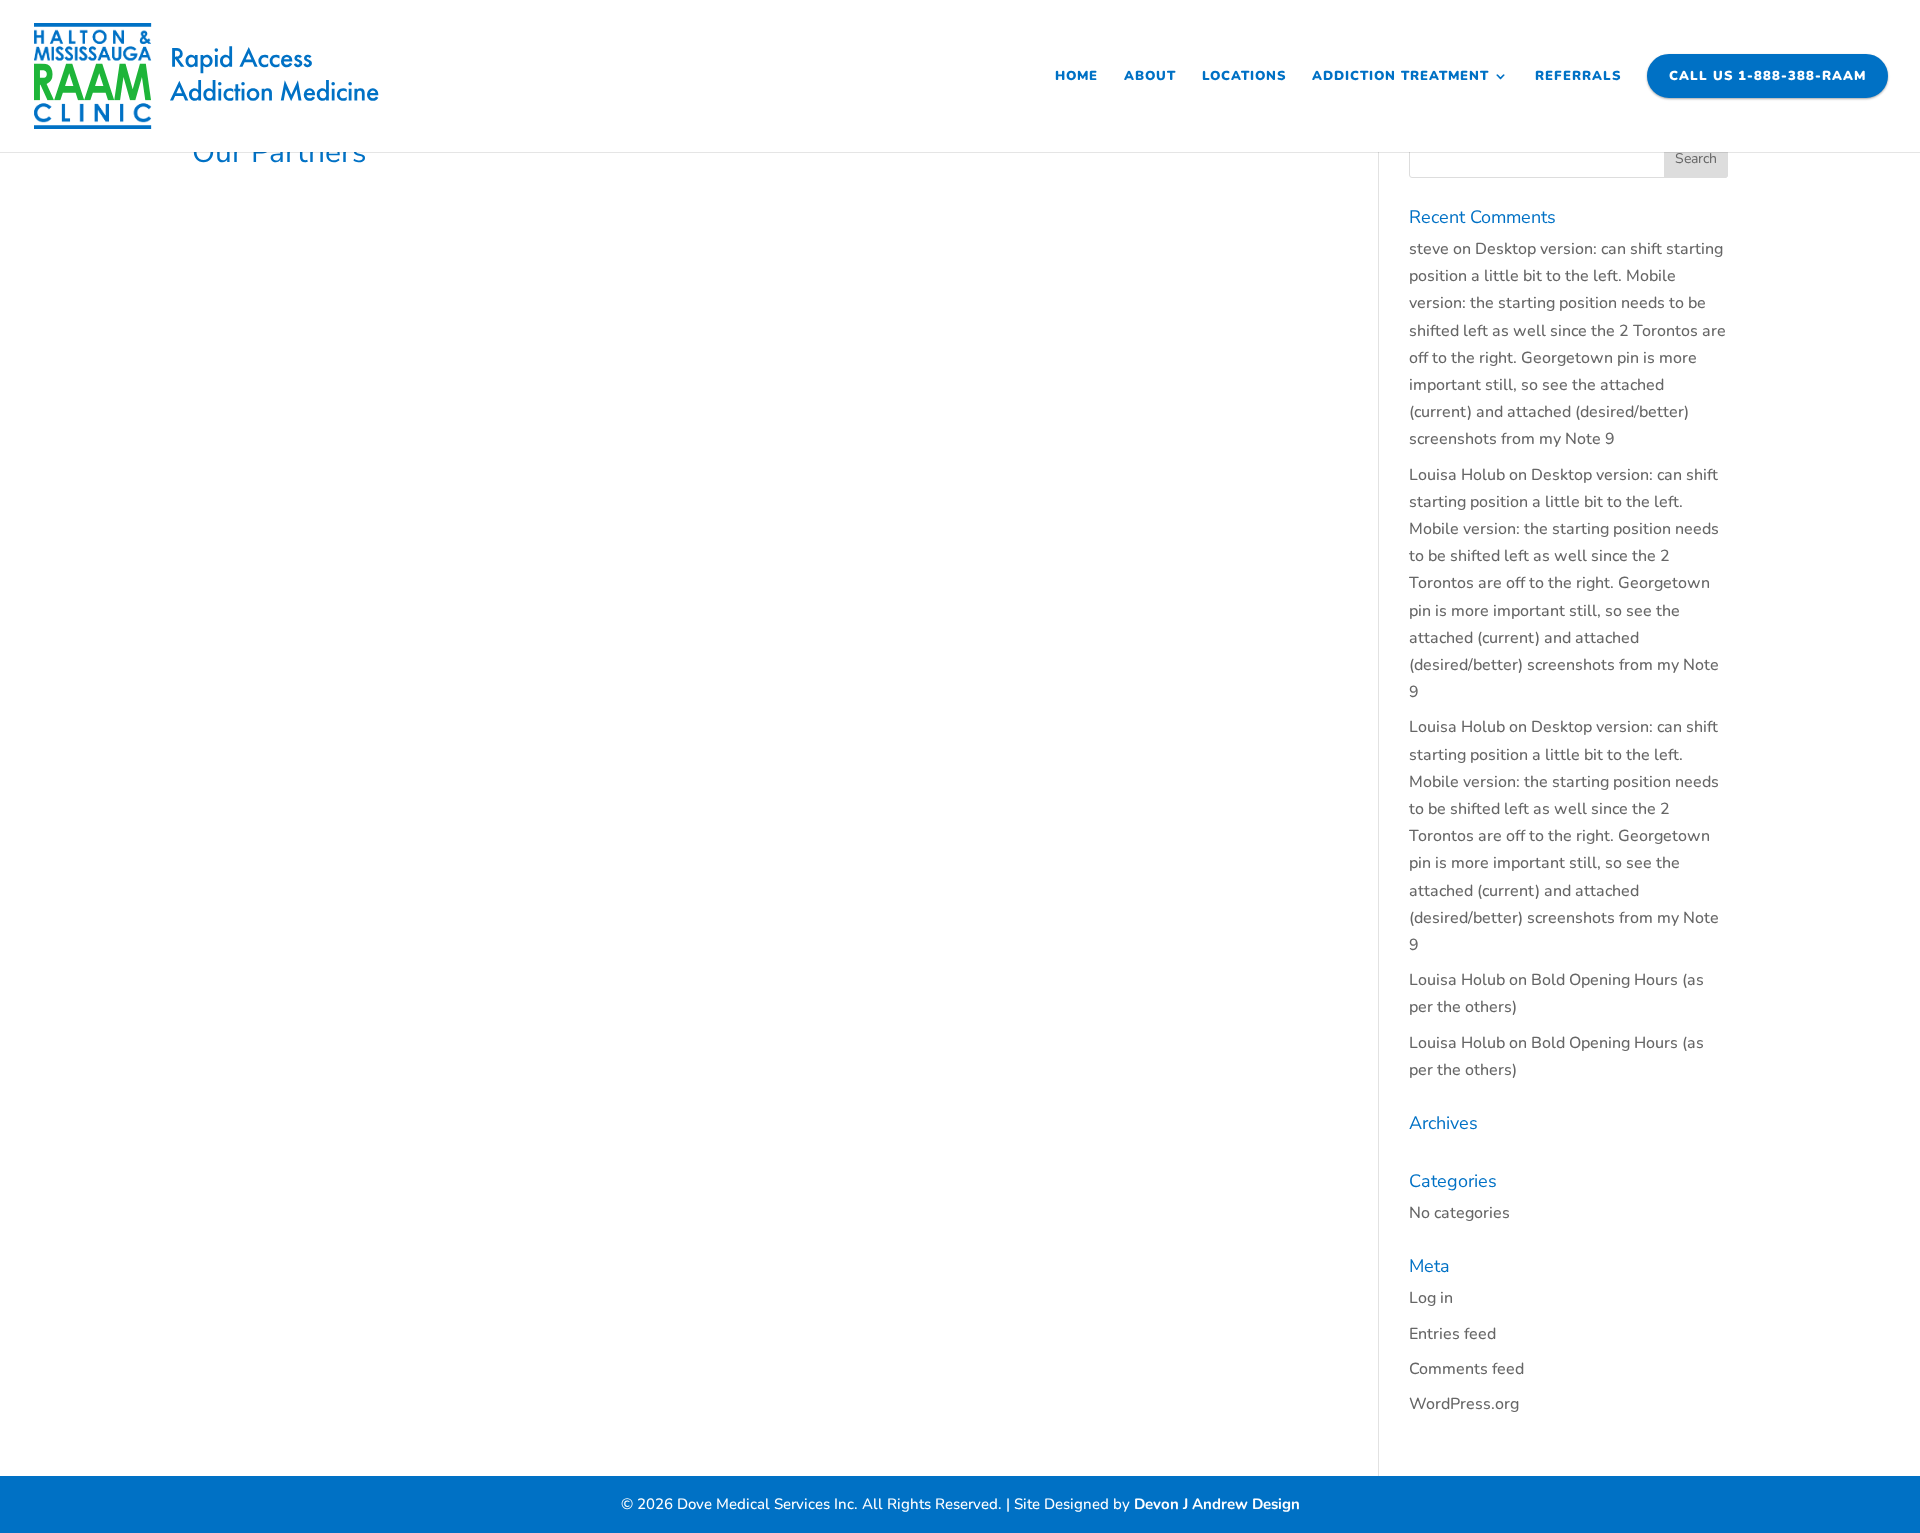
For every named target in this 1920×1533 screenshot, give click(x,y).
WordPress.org (1464, 1404)
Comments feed (1466, 1369)
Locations (1244, 77)
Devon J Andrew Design (1217, 1504)
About (1150, 77)
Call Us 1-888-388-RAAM (1767, 76)
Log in (1431, 1298)
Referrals (1578, 77)
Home (1076, 77)
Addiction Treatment (1400, 77)
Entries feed (1452, 1334)
